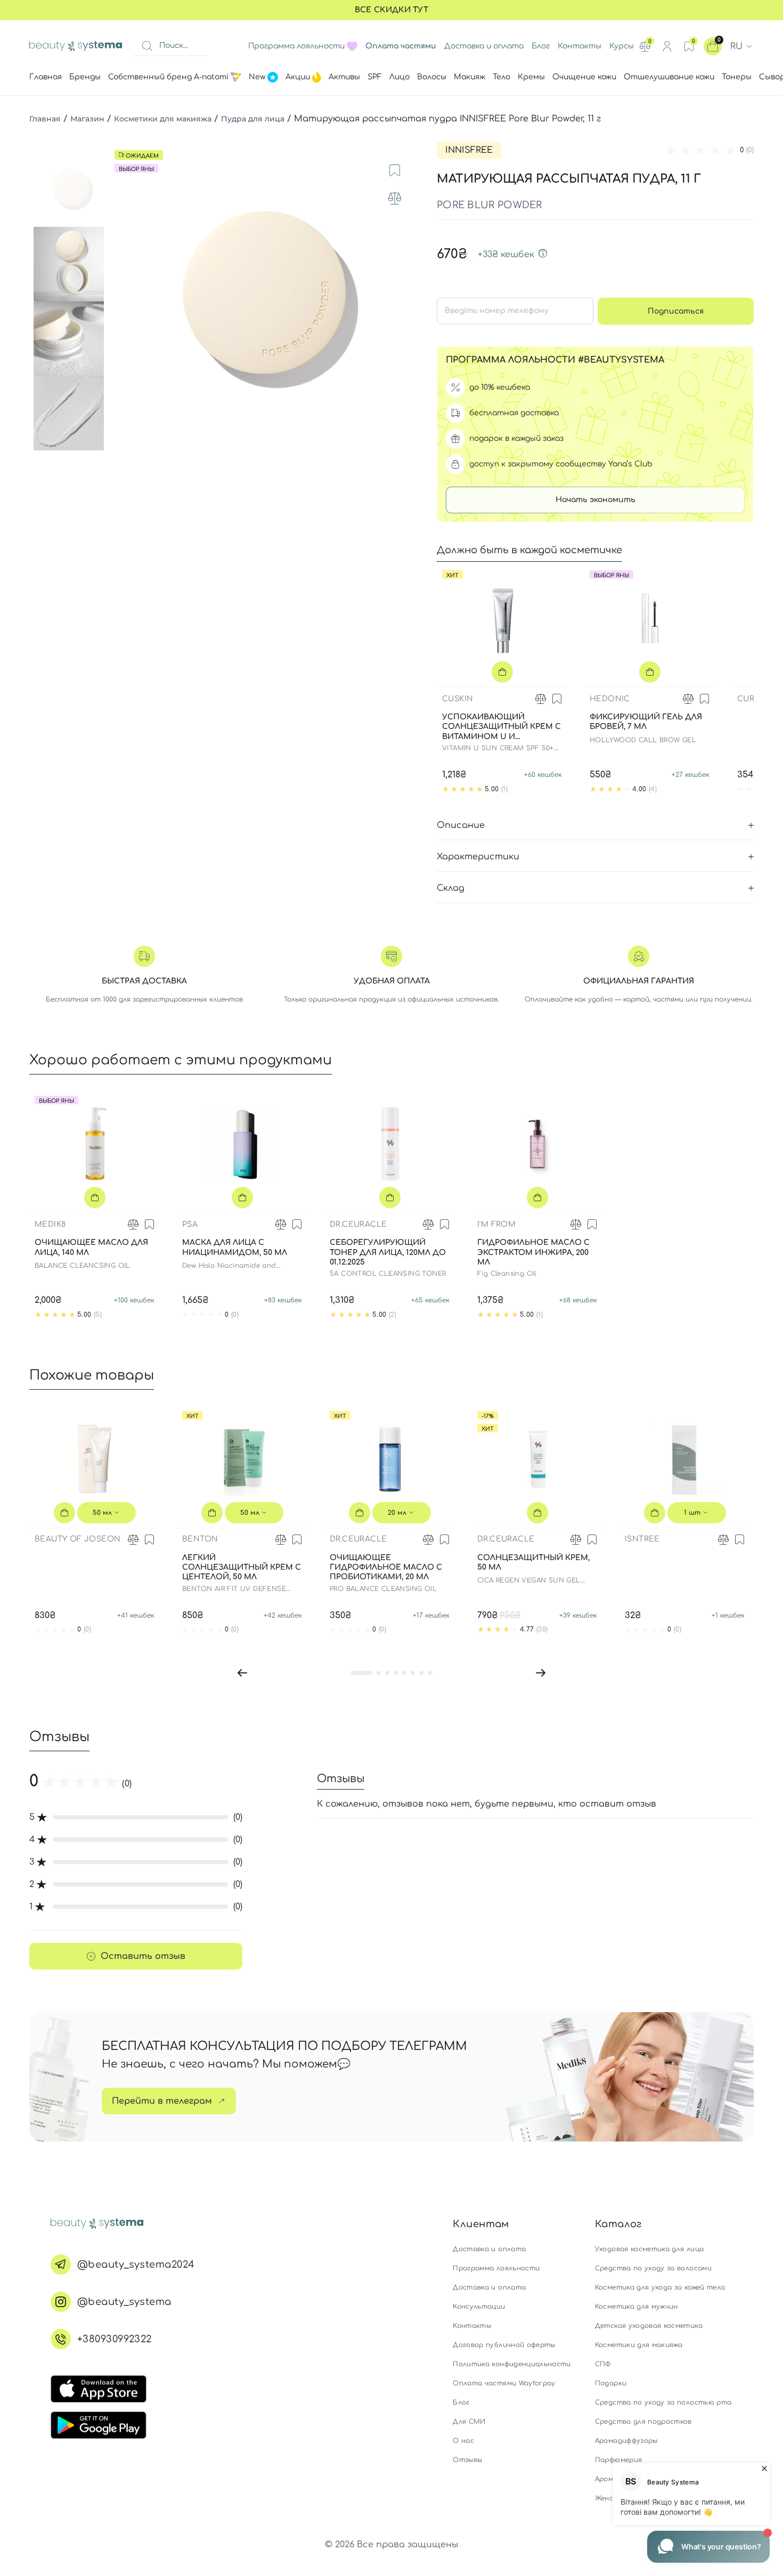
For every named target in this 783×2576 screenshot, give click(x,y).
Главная (45, 119)
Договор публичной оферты (504, 2345)
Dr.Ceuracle (358, 1224)
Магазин (87, 119)
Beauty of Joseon (78, 1539)
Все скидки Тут (391, 10)
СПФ (603, 2364)
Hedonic (610, 699)
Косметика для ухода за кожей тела (660, 2287)
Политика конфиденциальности (512, 2364)
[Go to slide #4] (71, 413)
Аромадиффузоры (626, 2441)
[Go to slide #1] (71, 190)
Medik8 (50, 1224)
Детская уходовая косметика (649, 2326)
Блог (541, 46)
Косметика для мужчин (637, 2307)
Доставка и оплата (484, 46)
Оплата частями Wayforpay (504, 2383)
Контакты (580, 46)
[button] (242, 1672)
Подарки (611, 2383)
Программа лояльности (296, 46)
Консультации (479, 2307)
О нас (463, 2441)
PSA (190, 1224)
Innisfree (469, 150)
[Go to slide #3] (71, 339)
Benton (200, 1539)
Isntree (642, 1539)
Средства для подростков (643, 2422)
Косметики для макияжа (163, 119)
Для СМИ (469, 2422)
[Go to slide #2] (71, 264)
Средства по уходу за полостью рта (663, 2402)
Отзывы (467, 2460)
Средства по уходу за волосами (653, 2268)
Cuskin (458, 699)
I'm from (496, 1224)
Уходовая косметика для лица (649, 2249)
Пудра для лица (253, 119)
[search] (147, 46)
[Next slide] (405, 301)
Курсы (622, 46)
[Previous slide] (122, 301)
